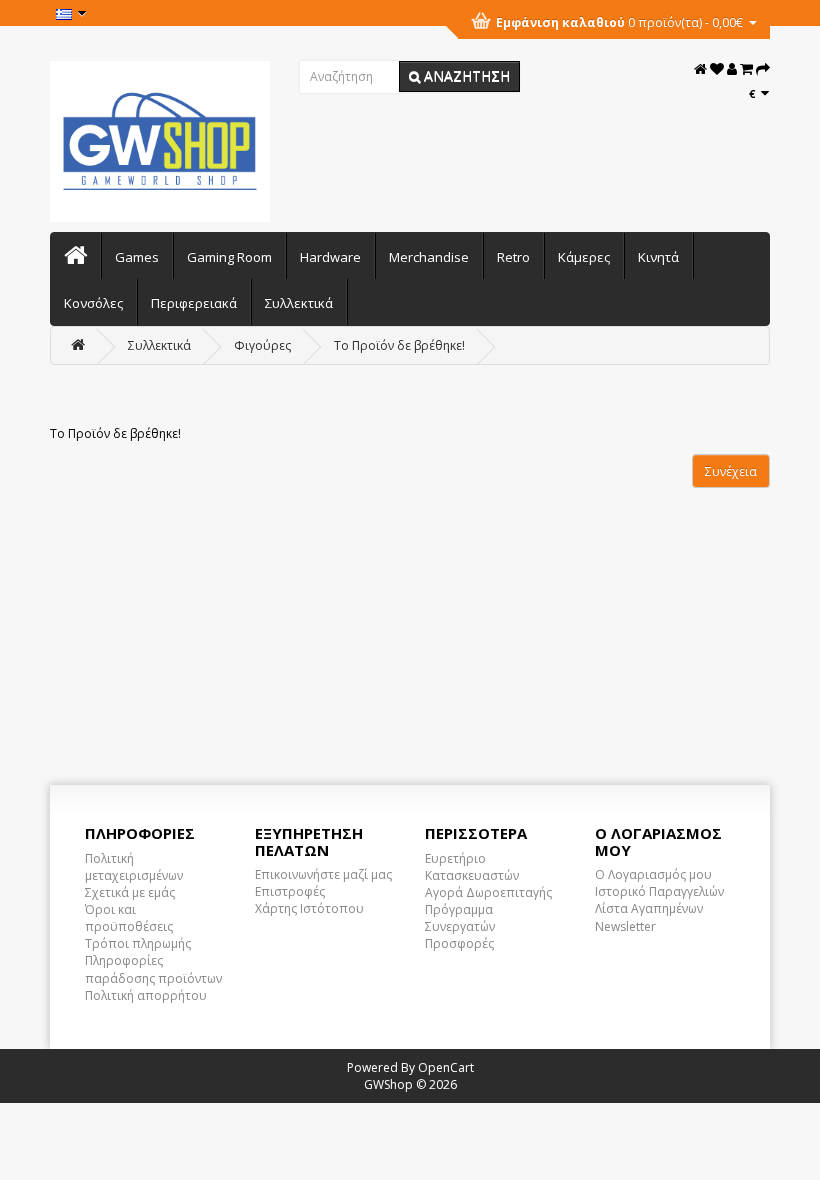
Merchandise (429, 257)
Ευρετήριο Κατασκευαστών (472, 867)
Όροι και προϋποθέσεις (129, 918)
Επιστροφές (290, 891)
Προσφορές (459, 943)
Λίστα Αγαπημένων (649, 908)
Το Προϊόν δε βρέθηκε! (399, 345)
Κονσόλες (93, 303)
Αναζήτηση (465, 75)
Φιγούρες (262, 345)
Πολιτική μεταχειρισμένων (134, 867)
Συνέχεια (731, 471)
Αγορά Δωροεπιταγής (488, 892)
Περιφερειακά (194, 303)
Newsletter (625, 926)
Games (137, 257)
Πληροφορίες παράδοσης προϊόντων (153, 969)
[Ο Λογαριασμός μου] (732, 69)
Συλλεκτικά (299, 303)
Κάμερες (584, 257)
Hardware (330, 257)
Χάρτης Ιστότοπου (309, 908)
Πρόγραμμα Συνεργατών (460, 918)
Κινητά (658, 257)
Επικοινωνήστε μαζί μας (323, 874)
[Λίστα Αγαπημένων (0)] (717, 69)
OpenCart (446, 1067)
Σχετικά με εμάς (130, 892)
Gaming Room (229, 257)
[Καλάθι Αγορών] (746, 69)
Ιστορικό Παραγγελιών (659, 891)
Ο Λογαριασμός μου (653, 874)
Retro (513, 257)
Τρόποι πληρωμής (138, 943)
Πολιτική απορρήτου (146, 995)
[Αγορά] (763, 69)
